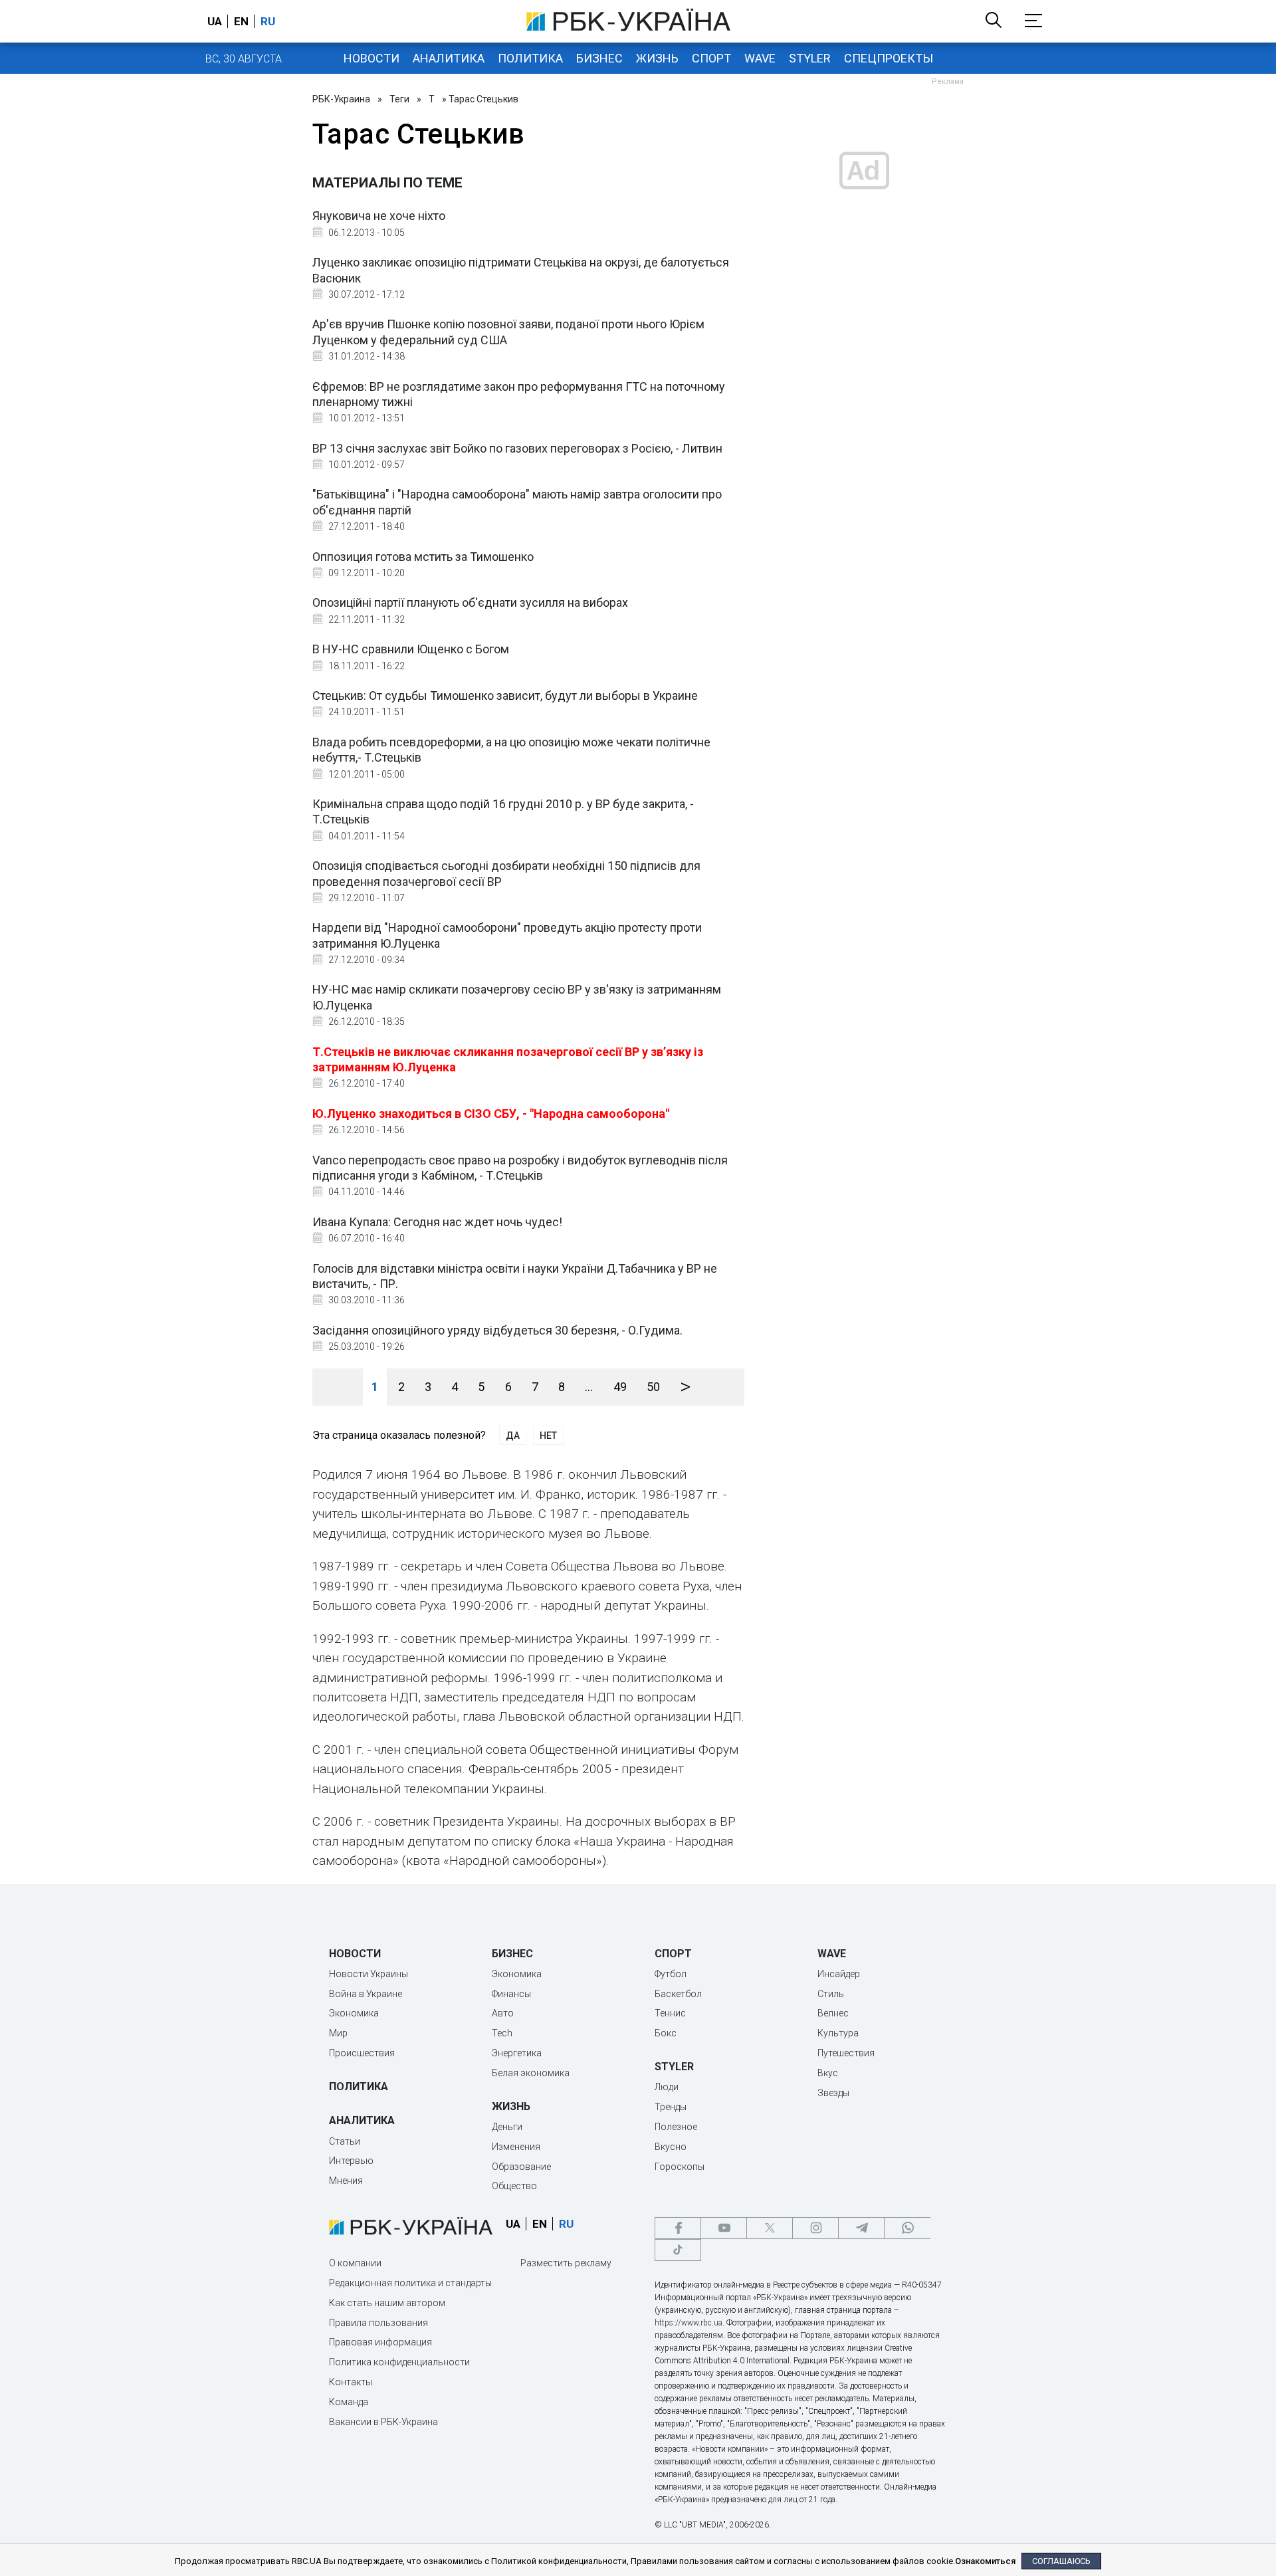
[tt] (678, 2250)
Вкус (828, 2073)
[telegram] (861, 2228)
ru (268, 21)
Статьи (345, 2141)
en (241, 21)
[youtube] (724, 2228)
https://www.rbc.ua (689, 2323)
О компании (355, 2263)
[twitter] (770, 2228)
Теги (399, 99)
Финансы (511, 1994)
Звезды (833, 2093)
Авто (503, 2013)
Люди (667, 2087)
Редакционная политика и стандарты (410, 2283)
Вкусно (671, 2147)
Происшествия (362, 2053)
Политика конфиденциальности (399, 2362)
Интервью (351, 2161)
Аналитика (449, 58)
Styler (810, 58)
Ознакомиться (985, 2561)
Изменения (516, 2147)
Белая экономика (531, 2073)
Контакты (351, 2382)
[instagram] (815, 2228)
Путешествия (846, 2053)
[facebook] (678, 2228)
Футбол (671, 1974)
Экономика (354, 2013)
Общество (514, 2186)
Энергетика (517, 2053)
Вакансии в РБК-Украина (383, 2422)
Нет (548, 1436)
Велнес (833, 2013)
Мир (338, 2033)
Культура (838, 2033)
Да (513, 1436)
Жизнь (657, 58)
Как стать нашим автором (387, 2303)
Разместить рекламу (566, 2263)
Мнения (346, 2181)
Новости (372, 58)
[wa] (907, 2228)
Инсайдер (839, 1974)
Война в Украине (366, 1994)
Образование (521, 2167)
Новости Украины (369, 1974)
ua (215, 21)
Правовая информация (380, 2342)
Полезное (676, 2127)
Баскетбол (678, 1994)
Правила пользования (378, 2323)
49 (620, 1387)
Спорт (711, 58)
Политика (530, 58)
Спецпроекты (889, 58)
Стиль (831, 1994)
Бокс (666, 2033)
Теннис (670, 2013)
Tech (502, 2033)
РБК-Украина (341, 99)
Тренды (671, 2107)
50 (653, 1387)
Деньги (507, 2127)
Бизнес (599, 58)
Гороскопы (680, 2167)
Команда (349, 2402)
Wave (760, 58)
